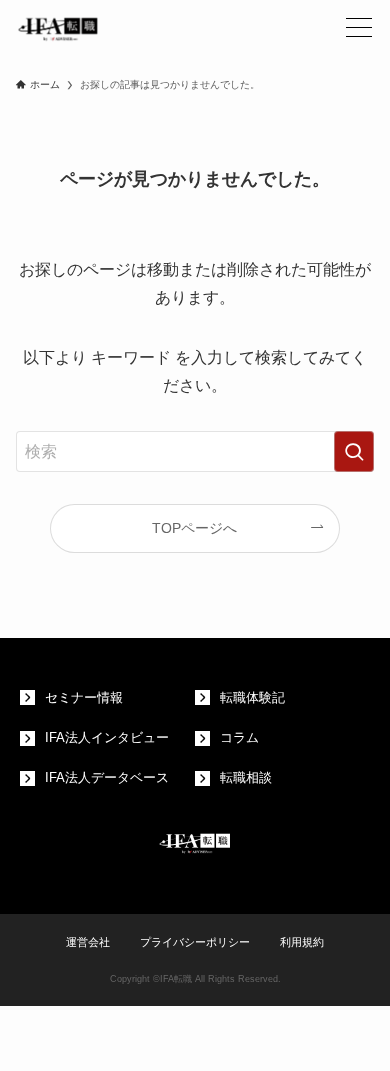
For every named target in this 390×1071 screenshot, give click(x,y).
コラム (239, 738)
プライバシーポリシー (195, 942)
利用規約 (302, 942)
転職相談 (246, 778)
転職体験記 (252, 698)
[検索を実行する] (354, 451)
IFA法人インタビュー (107, 738)
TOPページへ (194, 528)
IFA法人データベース (107, 778)
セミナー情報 (84, 698)
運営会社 (88, 942)
